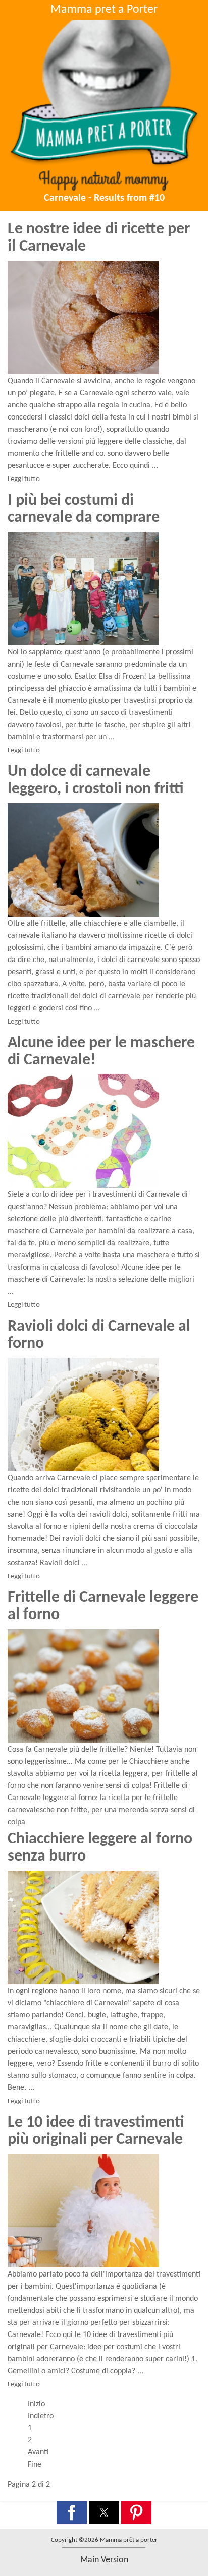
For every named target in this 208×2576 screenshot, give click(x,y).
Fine (35, 2465)
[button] (72, 2512)
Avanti (38, 2452)
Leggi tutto (24, 479)
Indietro (41, 2416)
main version (104, 2560)
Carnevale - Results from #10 (104, 198)
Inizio (36, 2404)
